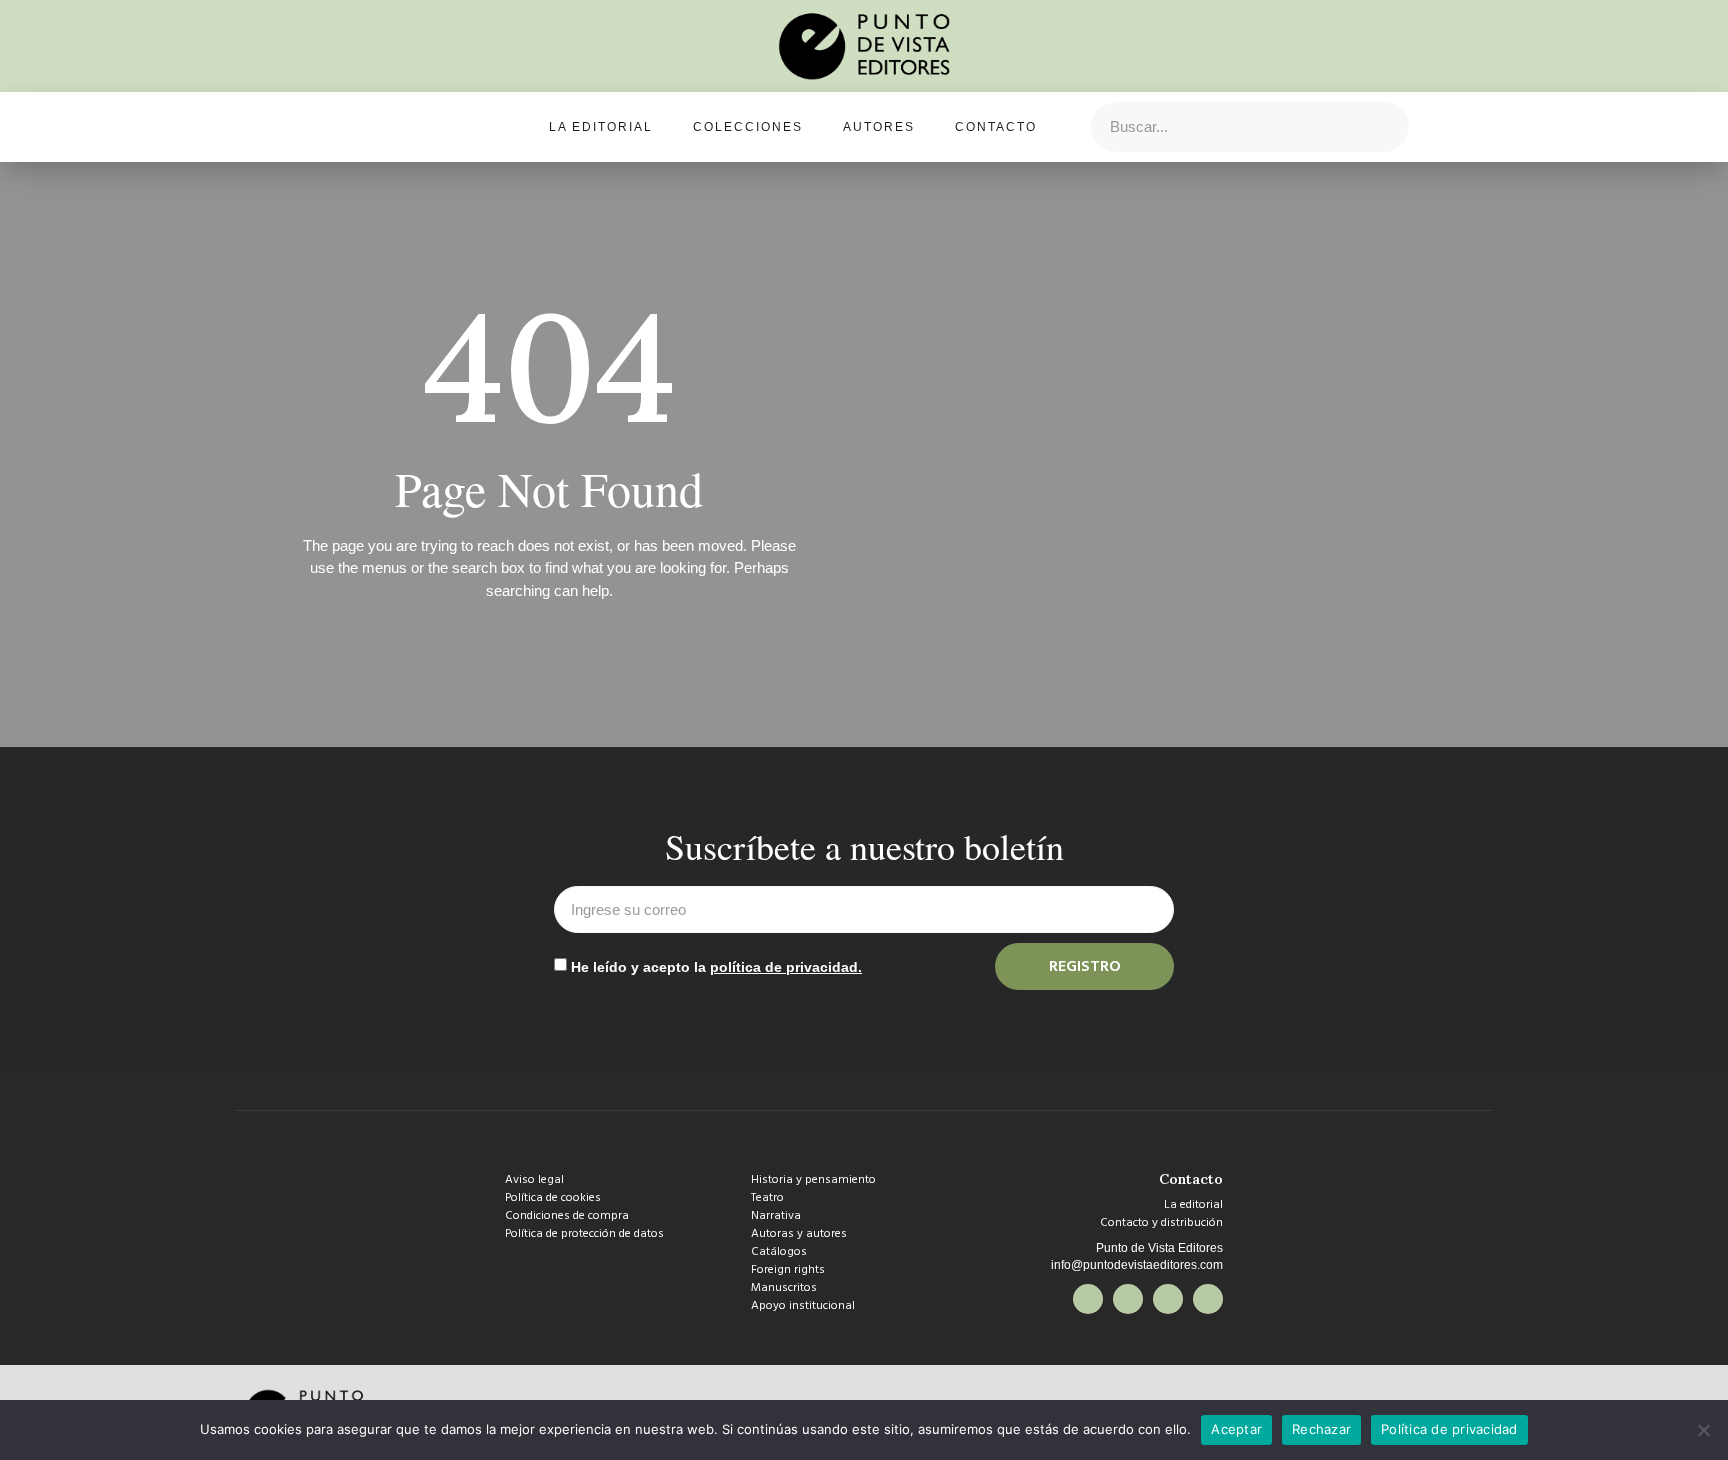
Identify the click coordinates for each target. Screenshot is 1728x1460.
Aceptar (1236, 1429)
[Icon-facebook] (1088, 1299)
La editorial (601, 127)
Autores (879, 127)
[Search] (1383, 127)
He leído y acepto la (716, 967)
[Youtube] (1208, 1299)
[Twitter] (1128, 1299)
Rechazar (1321, 1429)
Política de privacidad (1449, 1429)
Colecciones (748, 127)
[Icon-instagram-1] (1168, 1299)
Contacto (996, 127)
